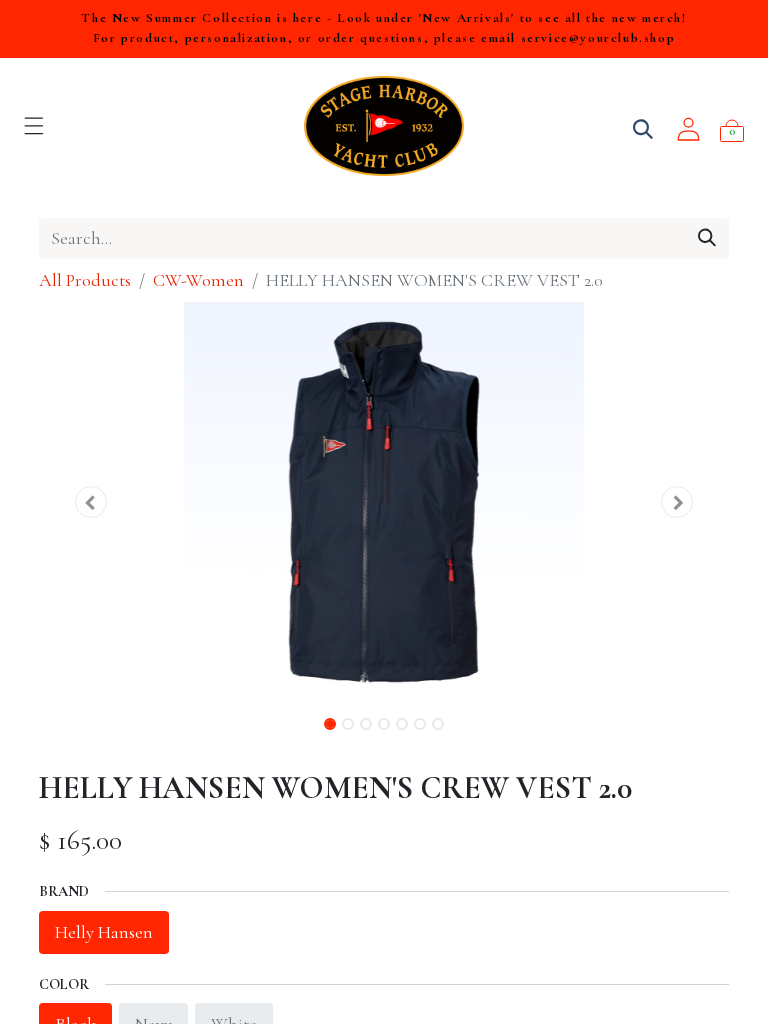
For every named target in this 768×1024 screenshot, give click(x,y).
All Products (85, 280)
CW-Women (198, 280)
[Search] (707, 238)
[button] (91, 502)
